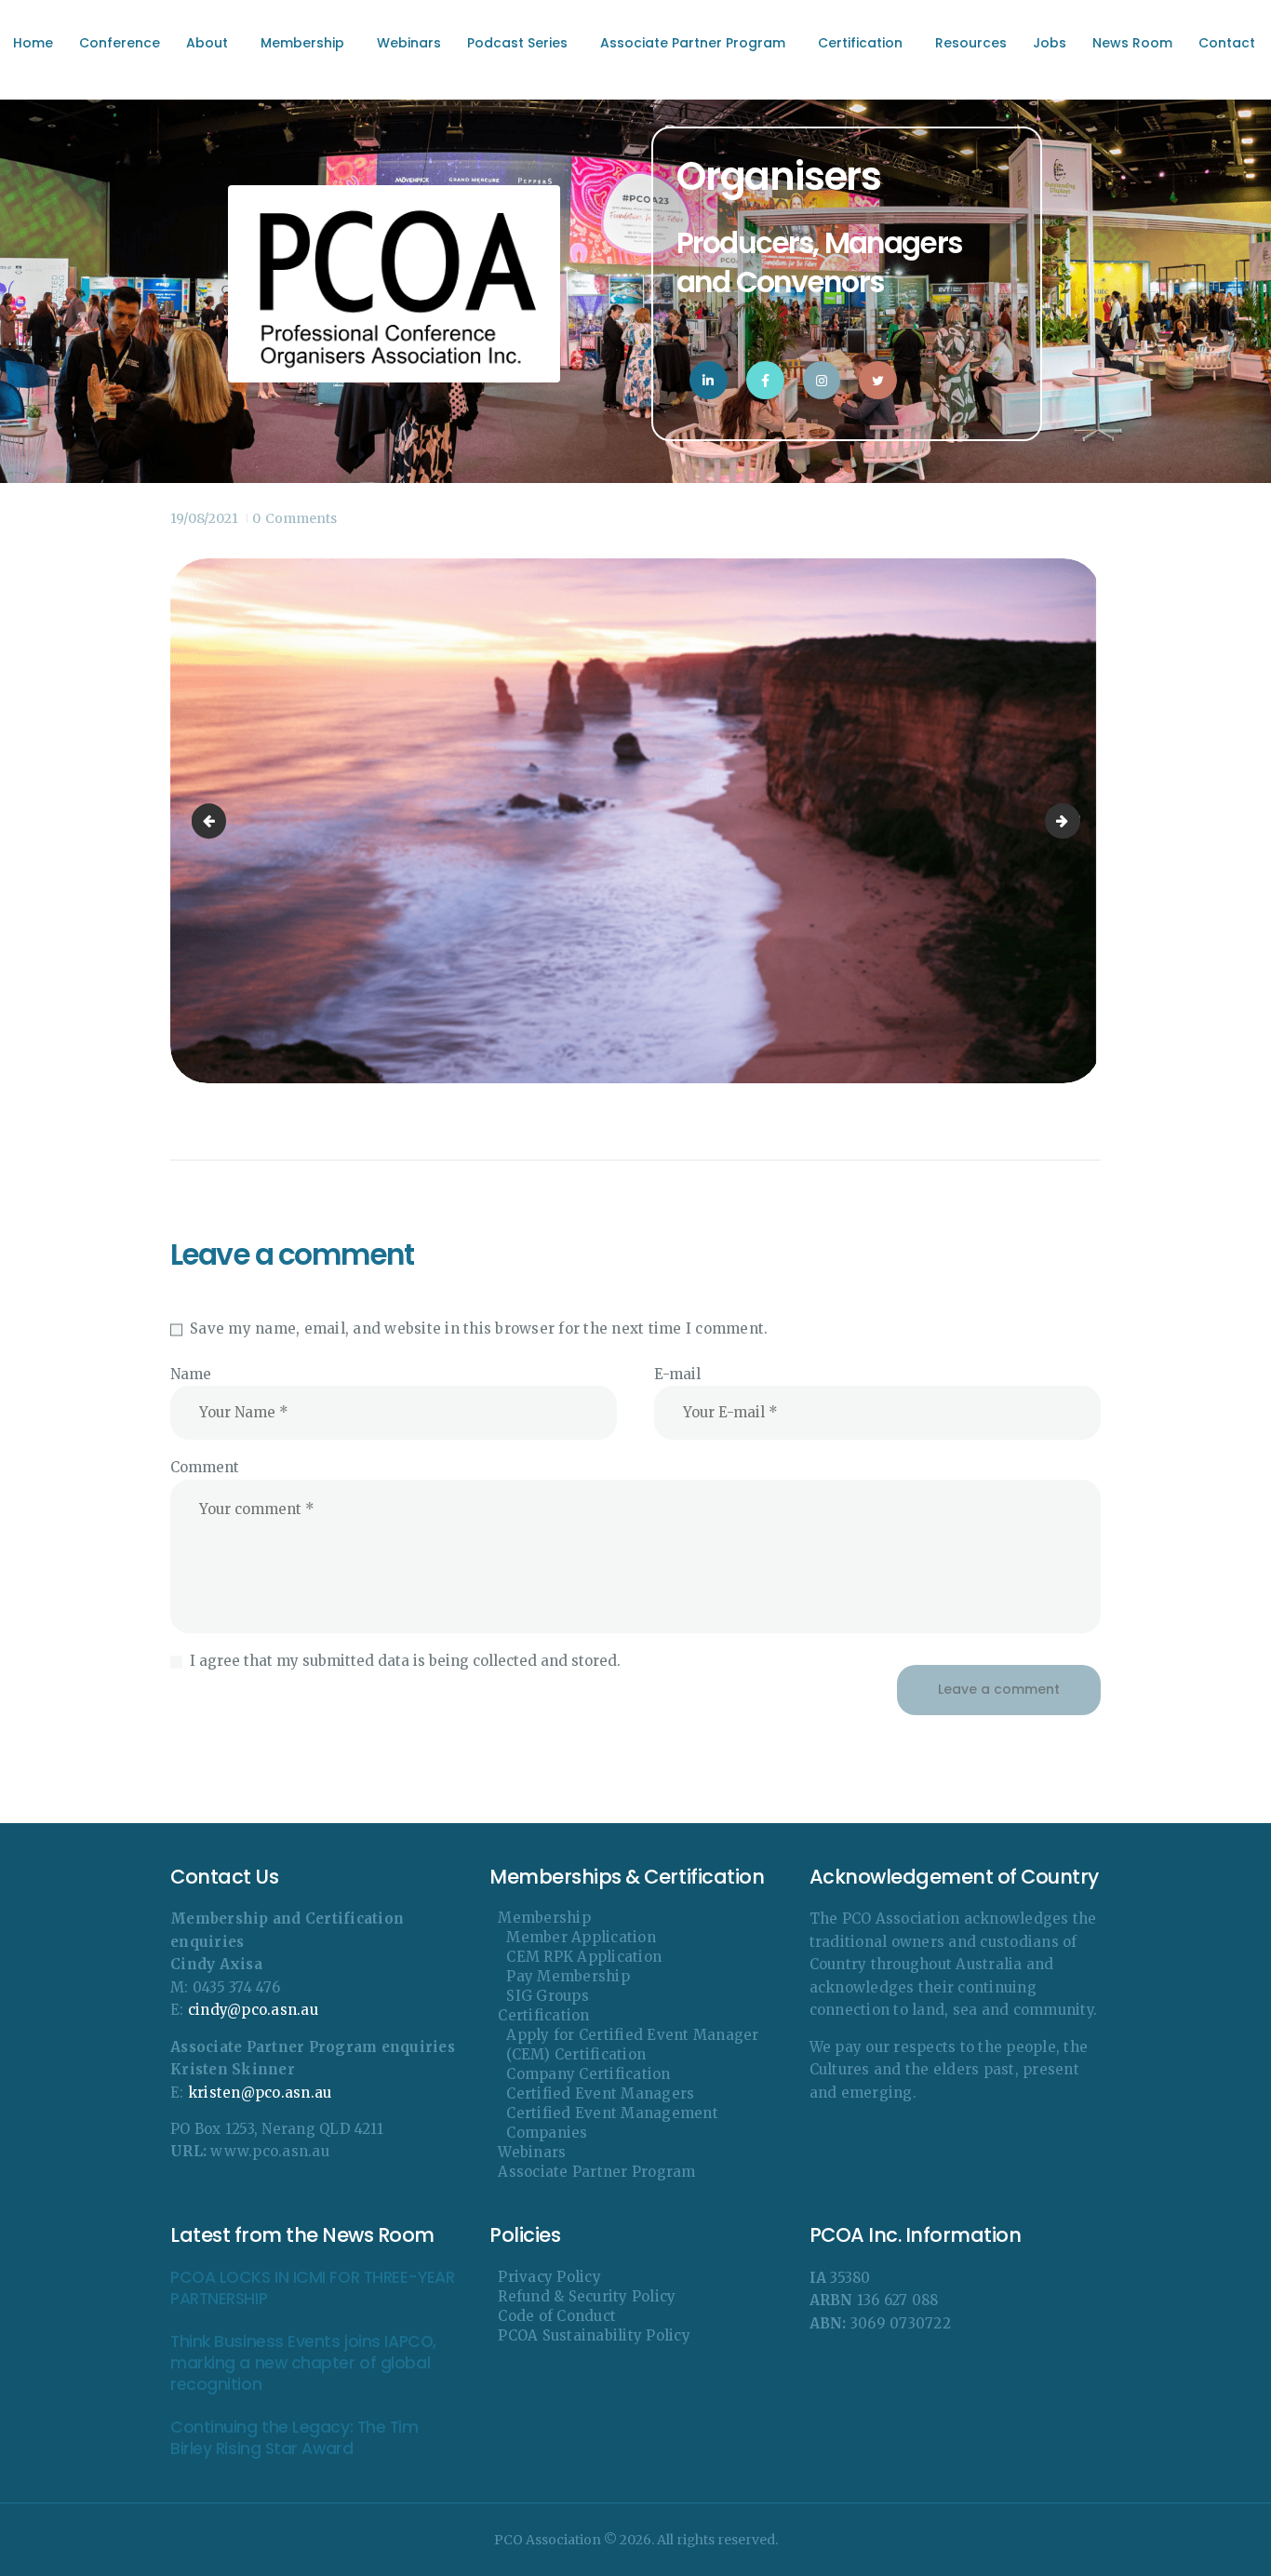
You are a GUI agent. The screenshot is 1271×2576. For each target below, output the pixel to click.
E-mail (677, 1374)
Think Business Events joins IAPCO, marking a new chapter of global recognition (303, 2364)
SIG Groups (548, 1996)
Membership (544, 1918)
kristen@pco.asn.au (260, 2093)
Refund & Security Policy (587, 2296)
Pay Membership (568, 1976)
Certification (543, 2015)
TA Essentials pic (213, 820)
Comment (205, 1467)
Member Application (581, 1937)
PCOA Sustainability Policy (594, 2335)
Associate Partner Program (596, 2172)
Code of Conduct (557, 2316)
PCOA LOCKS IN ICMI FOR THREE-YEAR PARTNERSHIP (312, 2288)
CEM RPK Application (584, 1957)
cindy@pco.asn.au (253, 2010)
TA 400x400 (1073, 820)
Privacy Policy (549, 2277)
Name (191, 1374)
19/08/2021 (204, 518)
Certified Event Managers (600, 2093)
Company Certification (588, 2074)
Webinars (532, 2152)
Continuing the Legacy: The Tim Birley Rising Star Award (294, 2438)
